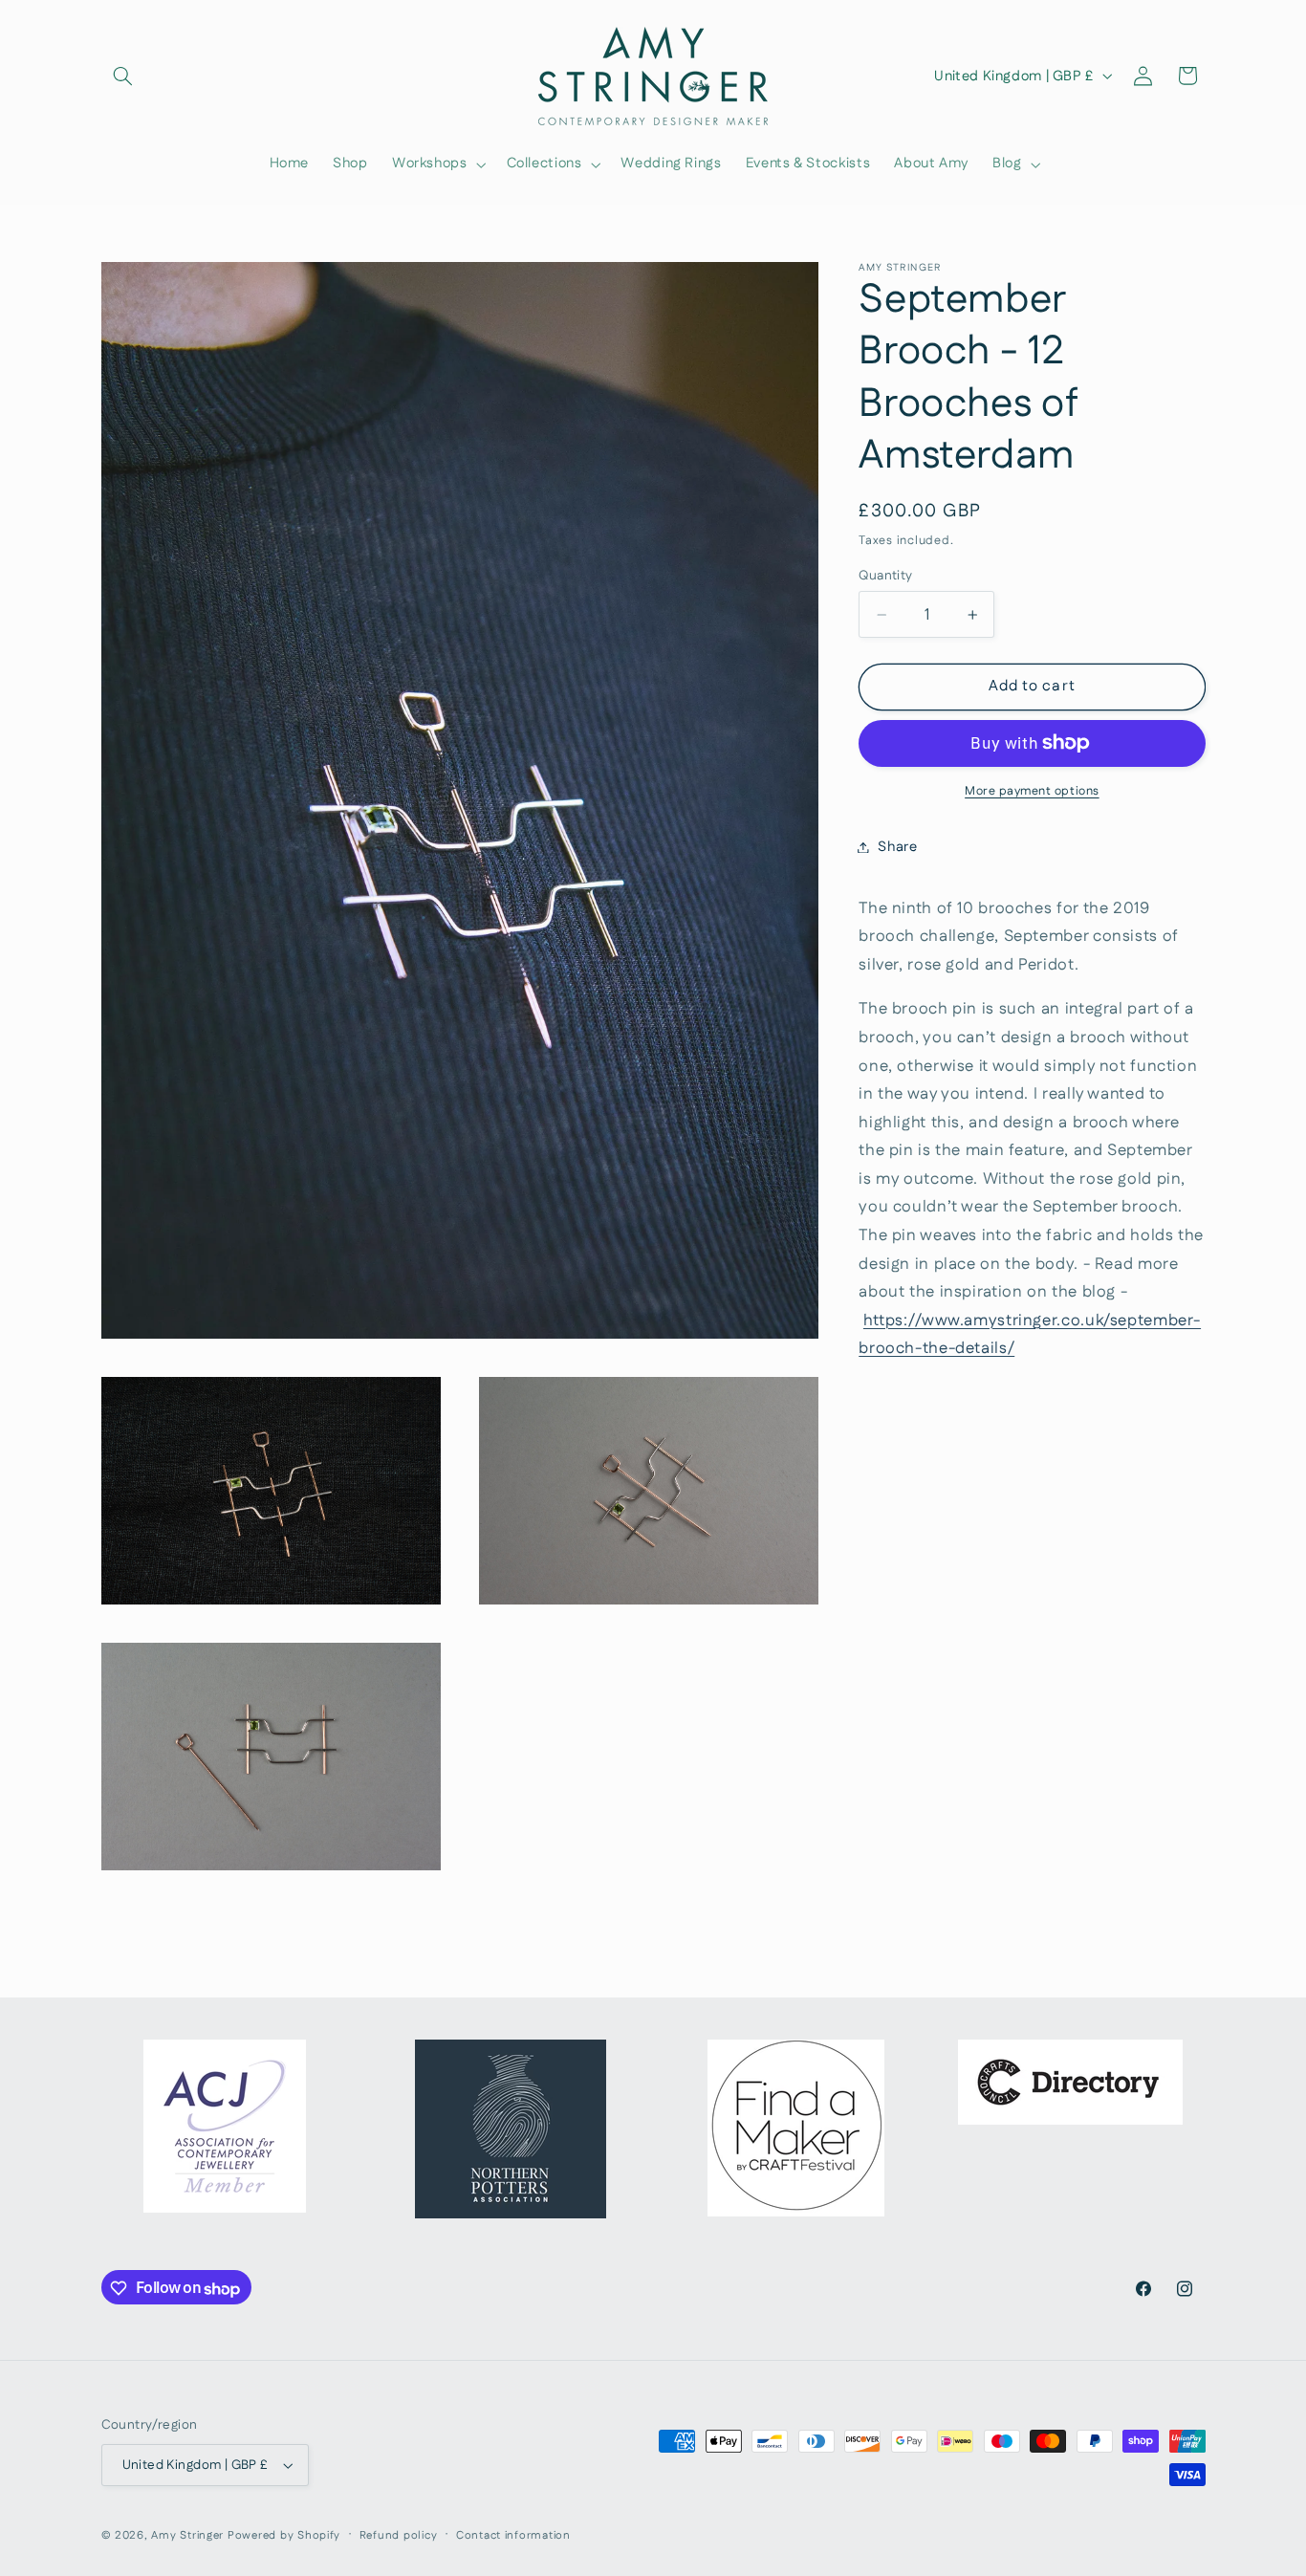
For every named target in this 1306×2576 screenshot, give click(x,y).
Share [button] (897, 847)
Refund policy (399, 2535)
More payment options (1032, 791)
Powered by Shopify (284, 2535)
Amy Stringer (187, 2535)
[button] (123, 76)
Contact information (513, 2535)
